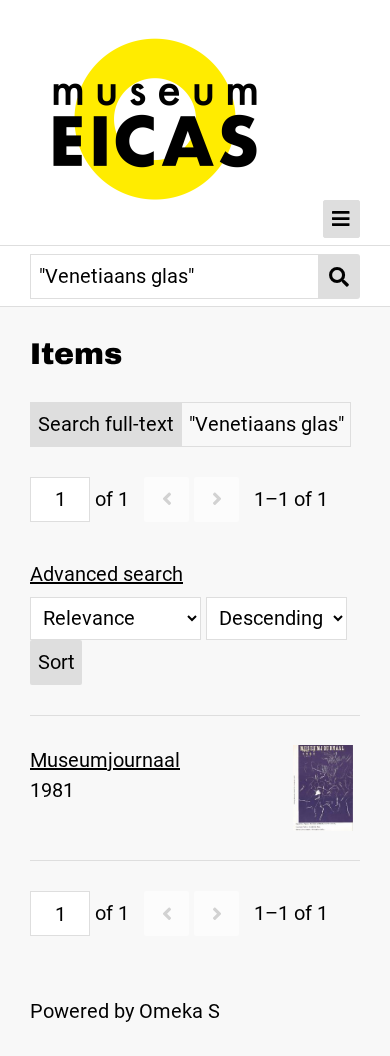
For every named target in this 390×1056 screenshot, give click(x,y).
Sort (56, 662)
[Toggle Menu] (342, 219)
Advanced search (106, 574)
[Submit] (339, 276)
